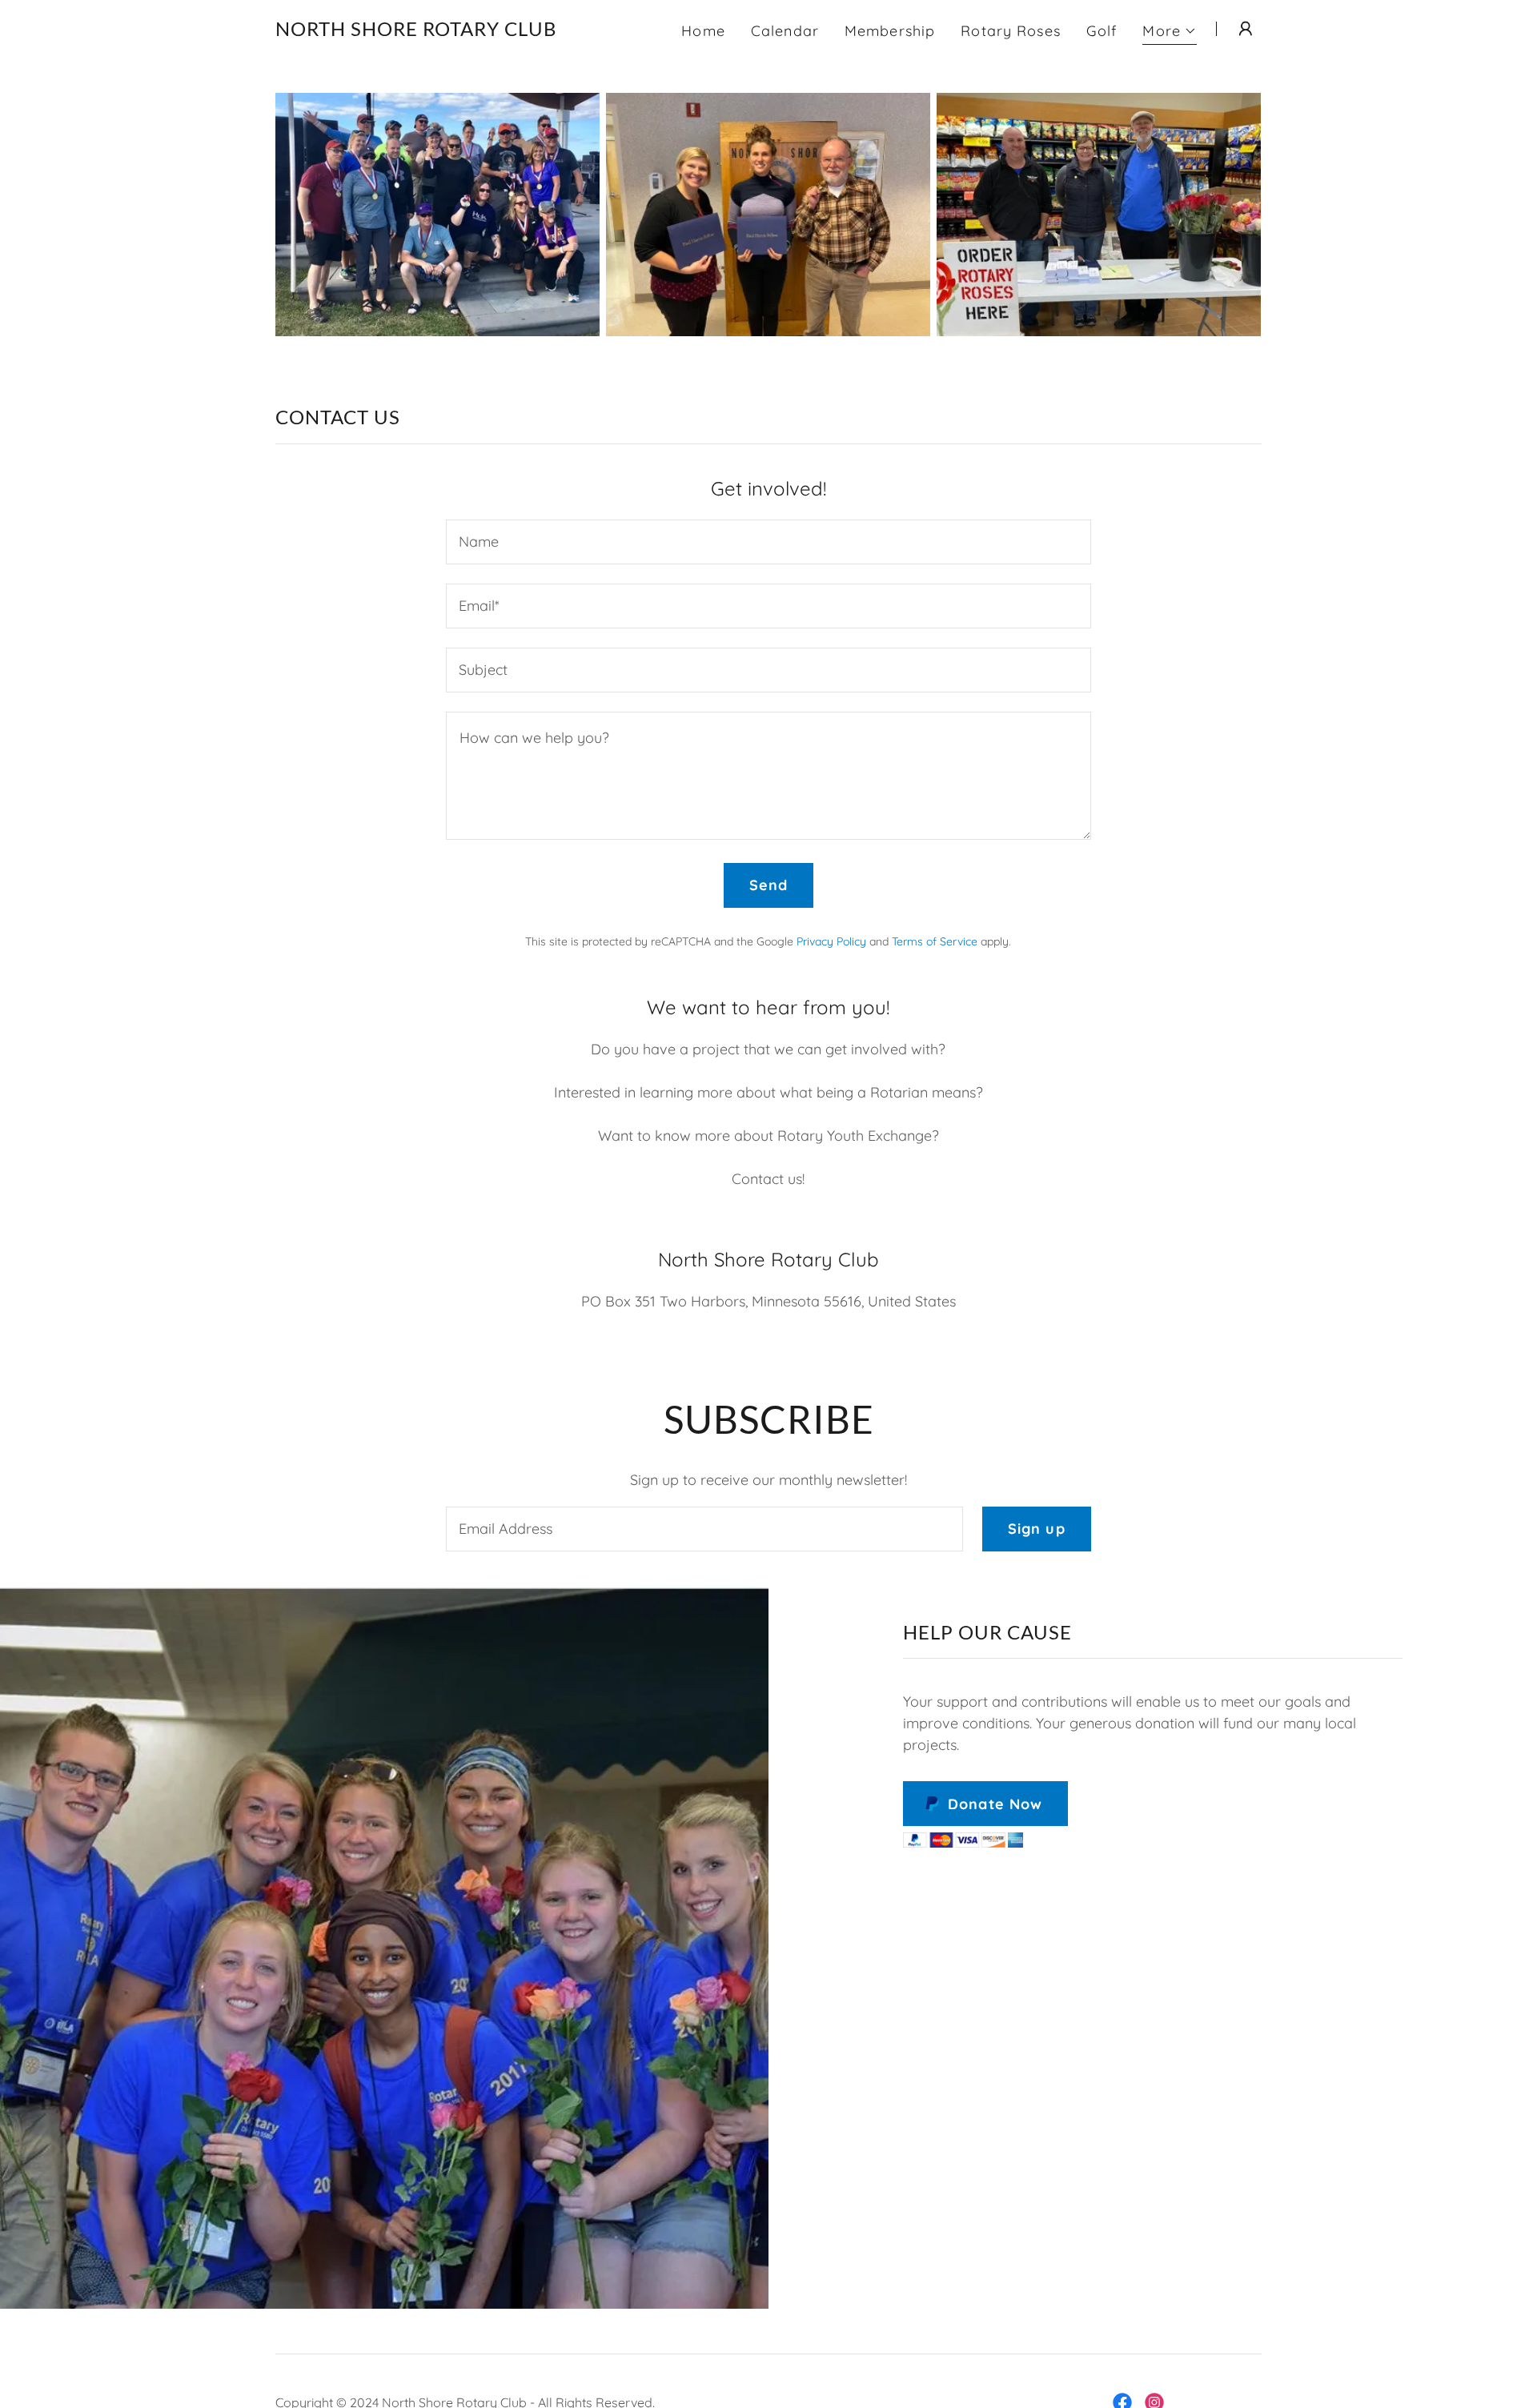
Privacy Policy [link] (831, 941)
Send (769, 885)
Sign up (1037, 1529)
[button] (1170, 33)
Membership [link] (890, 31)
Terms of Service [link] (935, 941)
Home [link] (703, 31)
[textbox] (768, 542)
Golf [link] (1102, 31)
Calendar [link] (785, 31)
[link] (416, 31)
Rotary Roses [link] (1011, 31)
